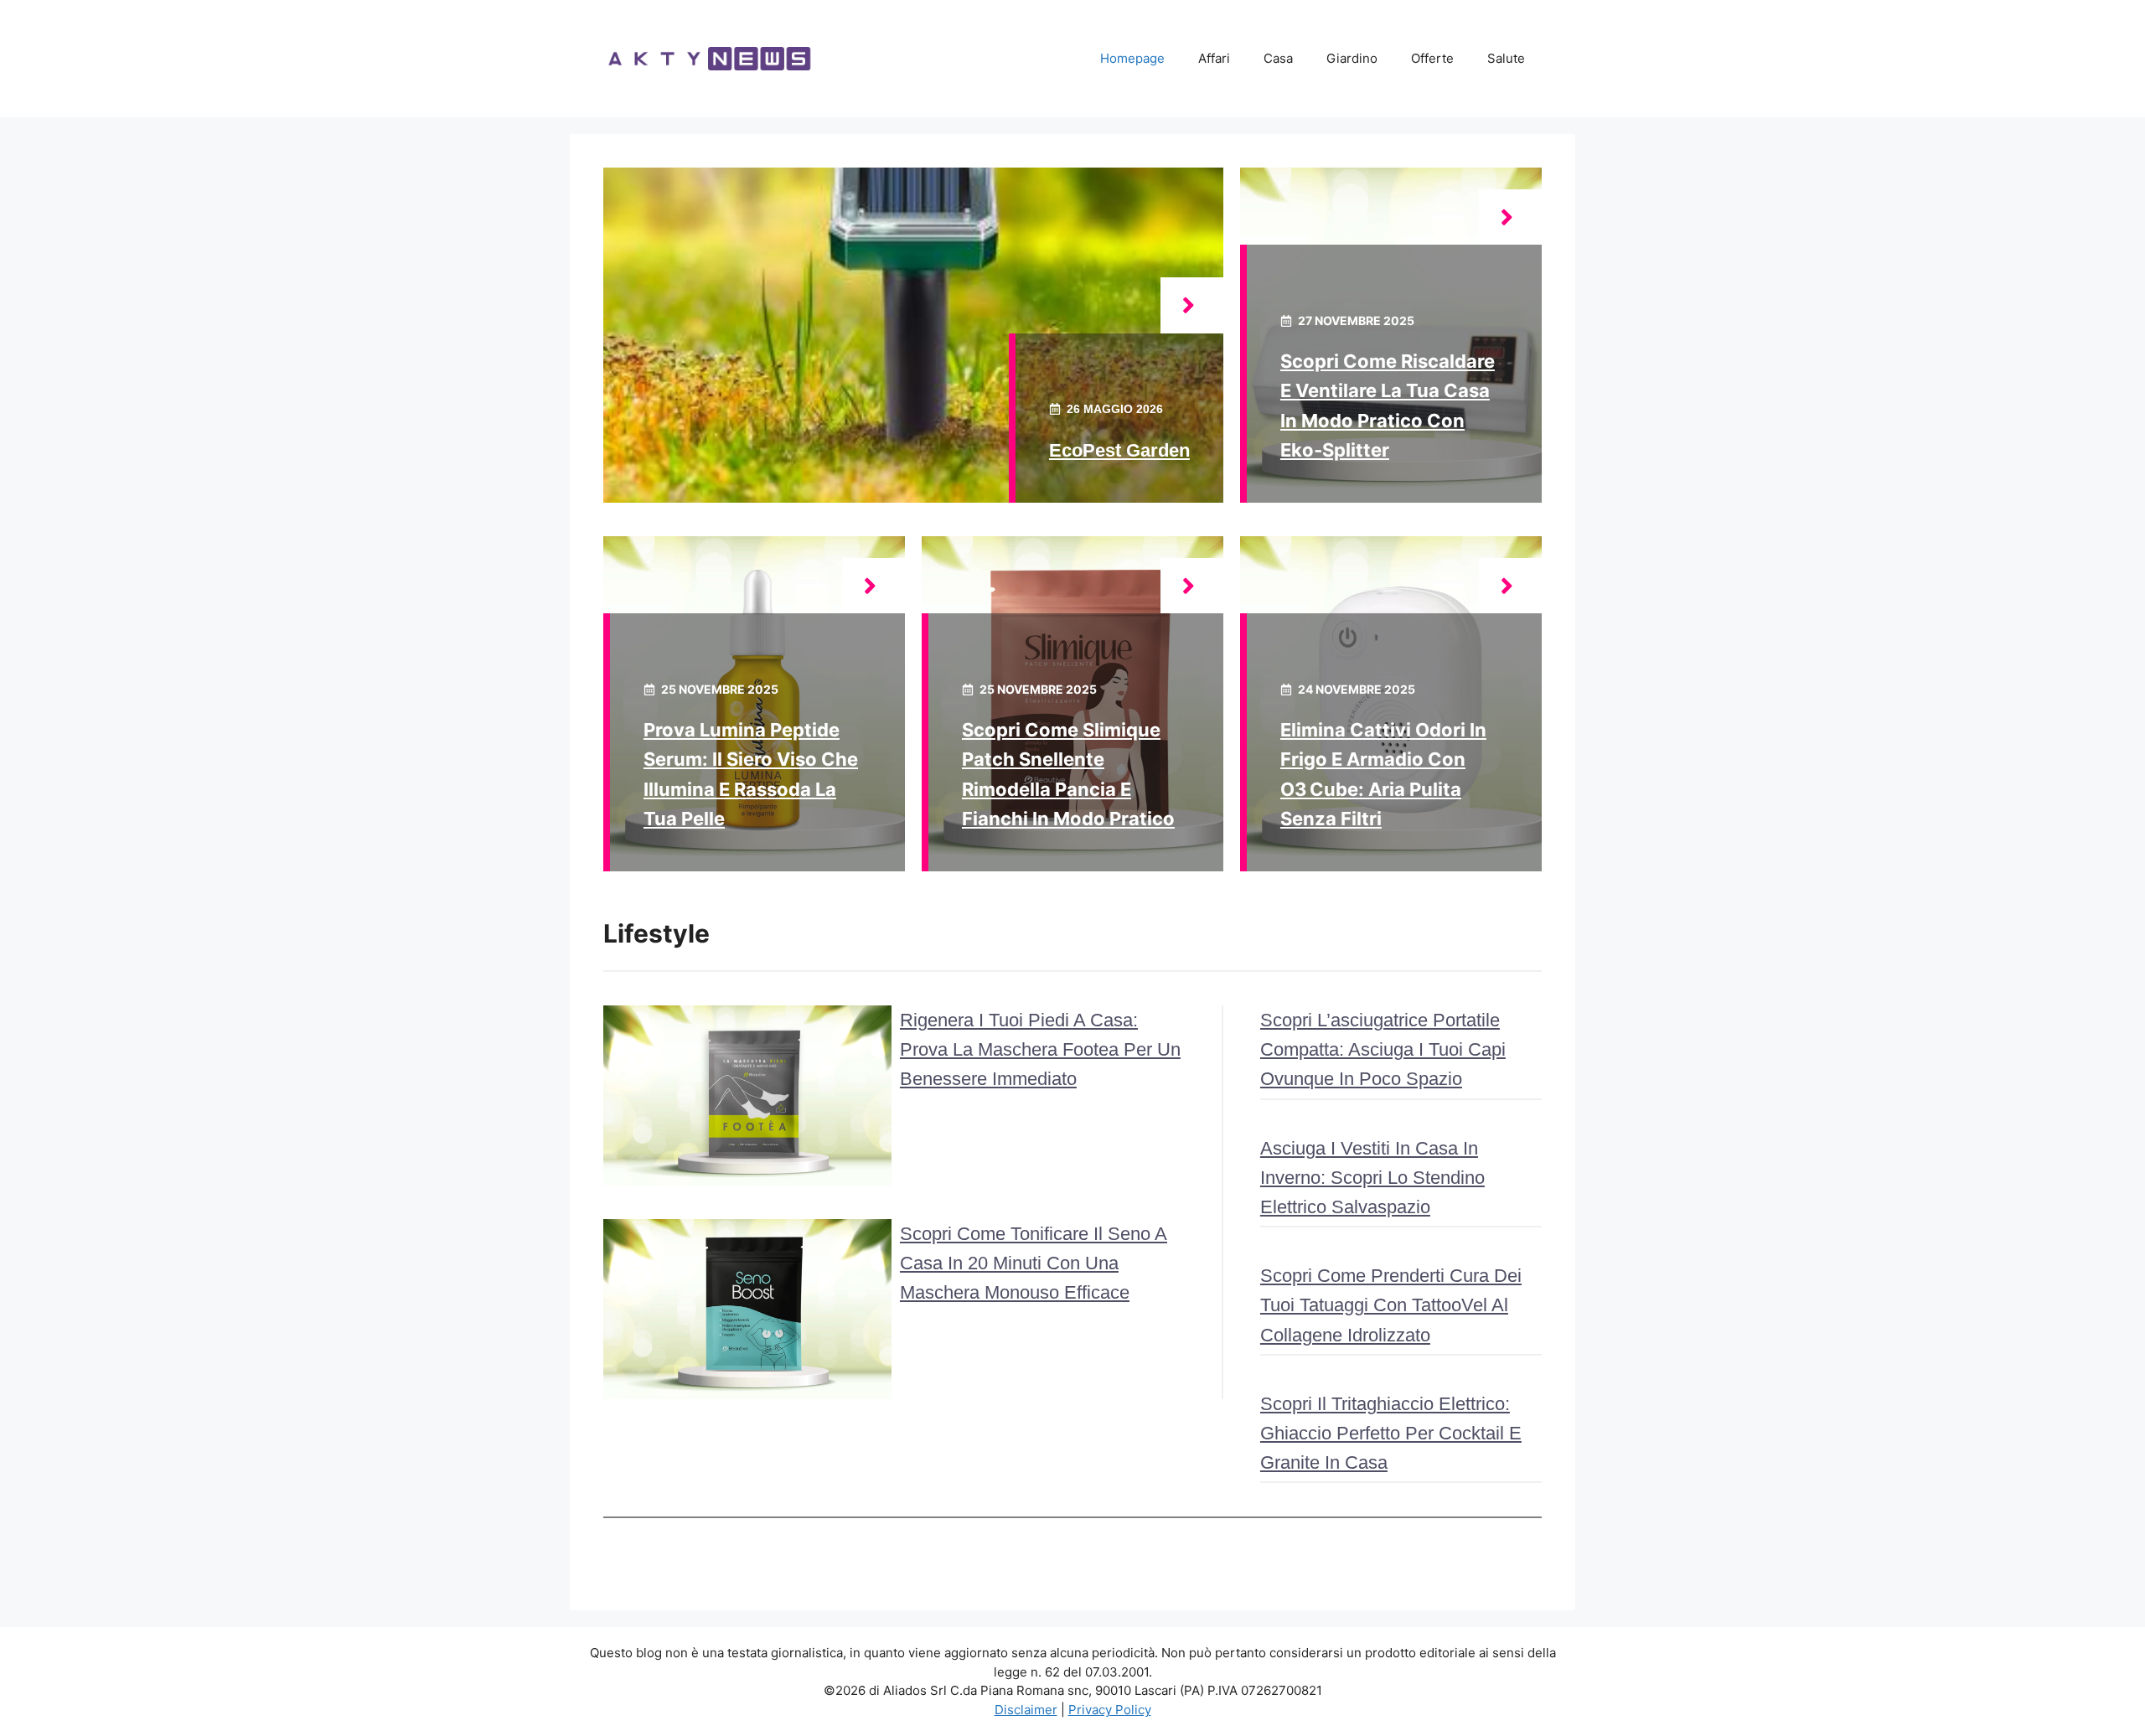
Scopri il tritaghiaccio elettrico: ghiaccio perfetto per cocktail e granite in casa (1391, 1433)
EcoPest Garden (1119, 450)
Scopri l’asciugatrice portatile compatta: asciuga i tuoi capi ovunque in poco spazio (1383, 1049)
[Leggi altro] (1192, 305)
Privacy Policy (1110, 1710)
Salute (1506, 58)
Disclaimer (1026, 1710)
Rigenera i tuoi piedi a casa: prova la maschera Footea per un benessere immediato (1040, 1049)
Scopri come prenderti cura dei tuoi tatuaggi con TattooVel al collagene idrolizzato (1391, 1305)
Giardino (1352, 58)
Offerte (1432, 58)
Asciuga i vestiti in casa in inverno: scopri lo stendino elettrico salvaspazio (1372, 1178)
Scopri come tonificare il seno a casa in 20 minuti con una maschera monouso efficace (1034, 1263)
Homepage (1132, 58)
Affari (1214, 58)
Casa (1278, 58)
